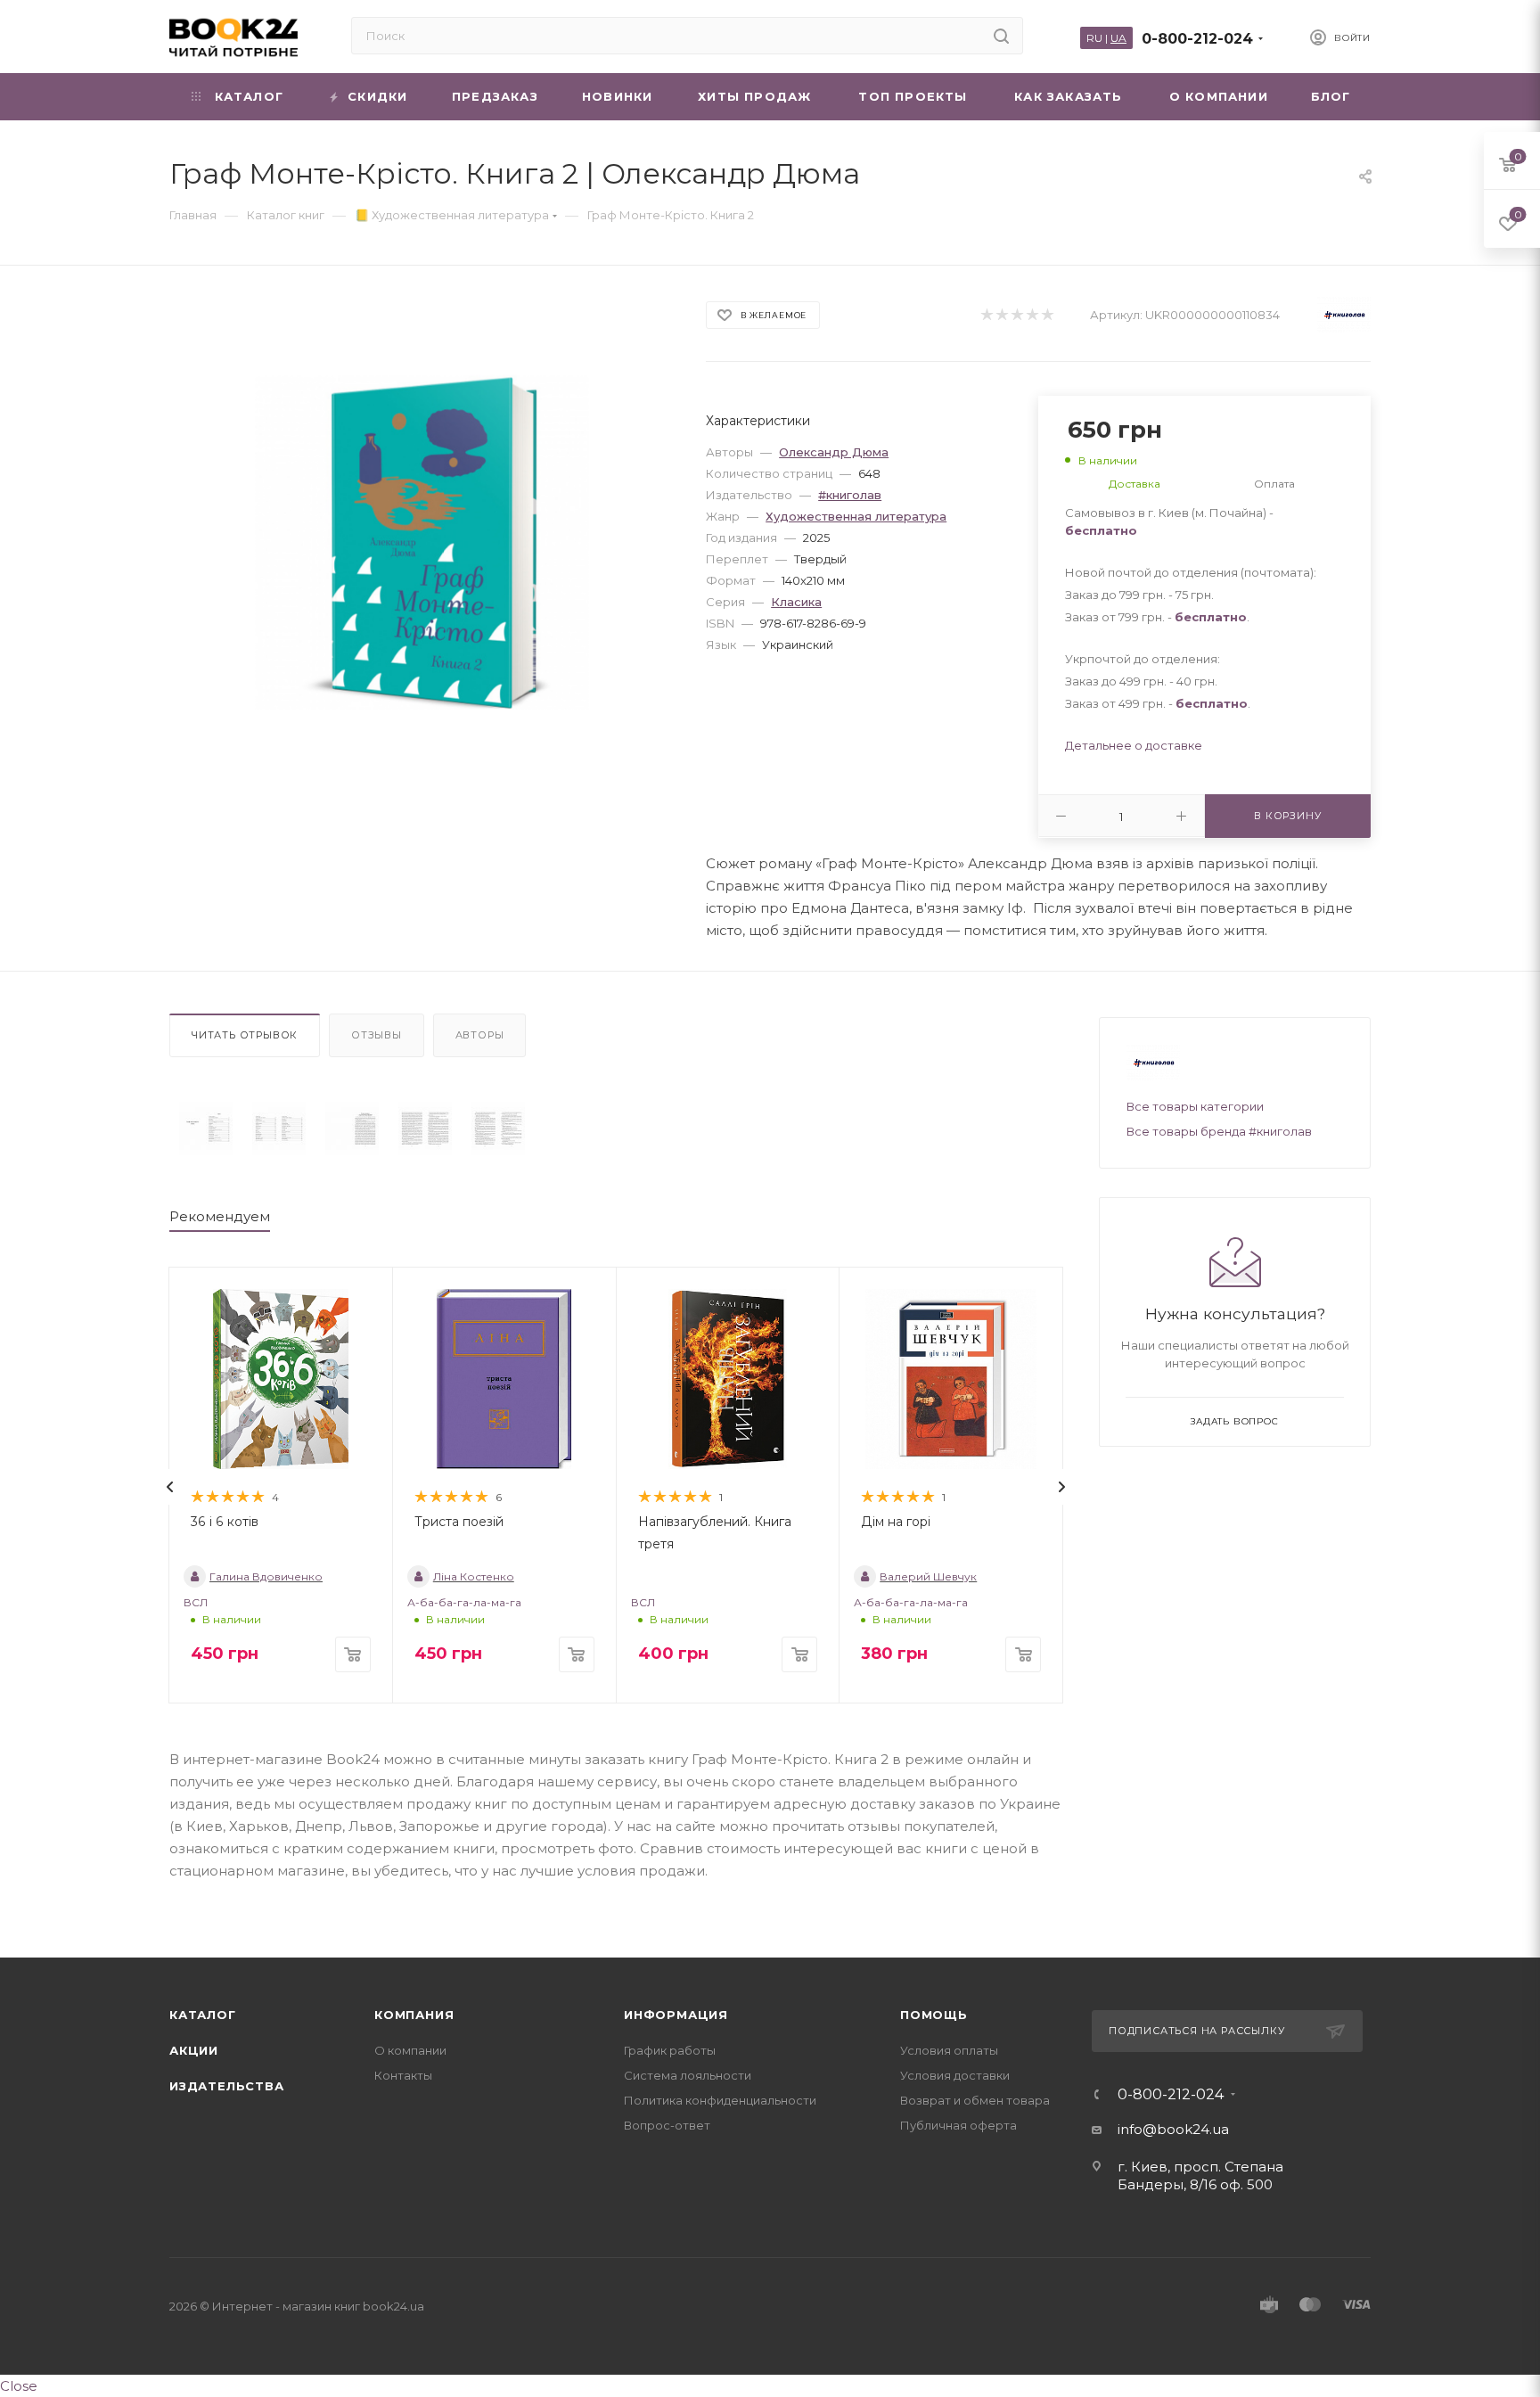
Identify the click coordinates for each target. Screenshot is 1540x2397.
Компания (414, 2015)
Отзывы (377, 1035)
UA (1118, 38)
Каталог (203, 2015)
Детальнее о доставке (1134, 745)
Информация (676, 2015)
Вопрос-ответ (667, 2125)
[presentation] (170, 1487)
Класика (796, 602)
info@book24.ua (1173, 2129)
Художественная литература (856, 516)
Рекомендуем (220, 1216)
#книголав (850, 495)
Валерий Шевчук (928, 1576)
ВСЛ (196, 1602)
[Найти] (1001, 36)
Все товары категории (1195, 1106)
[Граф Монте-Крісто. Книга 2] (206, 1129)
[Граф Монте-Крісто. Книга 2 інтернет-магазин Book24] (422, 542)
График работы (670, 2050)
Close (19, 2386)
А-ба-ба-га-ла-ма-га (464, 1602)
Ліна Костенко (474, 1576)
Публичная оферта (958, 2125)
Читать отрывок (245, 1035)
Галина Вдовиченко (266, 1576)
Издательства (227, 2086)
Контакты (403, 2075)
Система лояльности (688, 2075)
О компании (410, 2050)
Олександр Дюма (834, 452)
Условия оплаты (949, 2050)
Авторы (480, 1035)
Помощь (934, 2015)
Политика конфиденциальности (720, 2100)
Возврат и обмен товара (975, 2100)
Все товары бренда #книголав (1219, 1131)
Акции (194, 2050)
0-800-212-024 (1197, 39)
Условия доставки (955, 2075)
